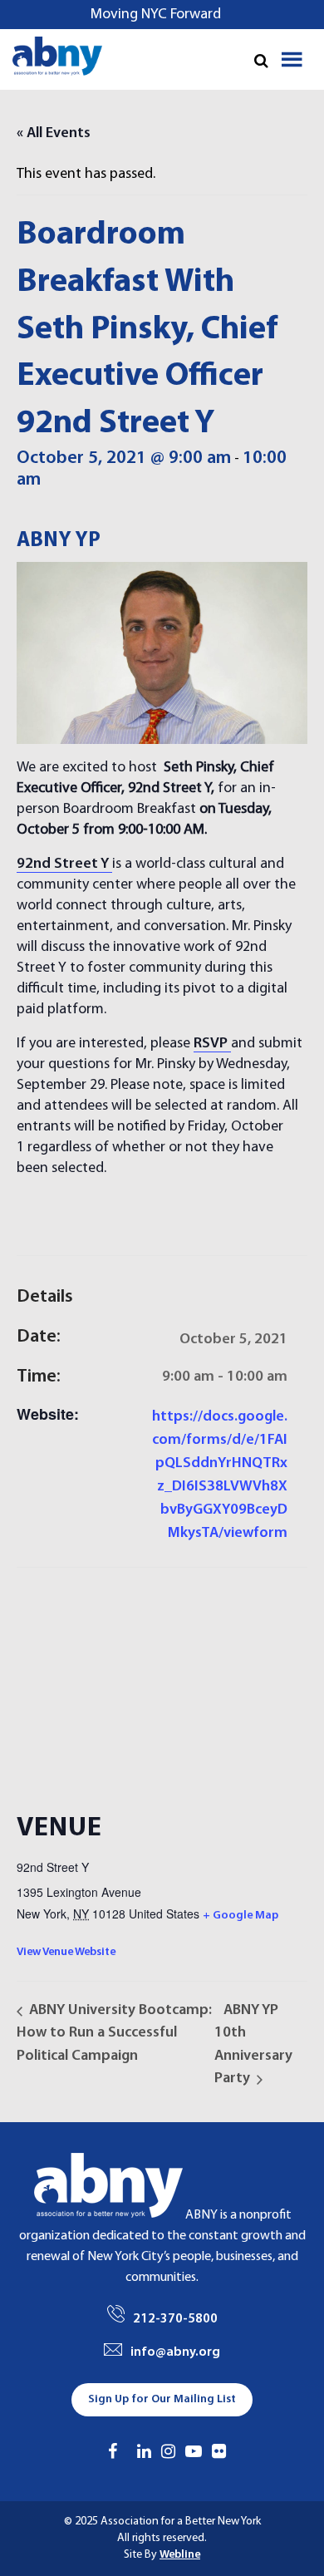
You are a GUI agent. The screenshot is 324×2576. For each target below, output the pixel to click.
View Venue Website (66, 1952)
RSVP (211, 1044)
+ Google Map (241, 1916)
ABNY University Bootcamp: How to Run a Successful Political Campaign (114, 2033)
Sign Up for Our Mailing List (162, 2399)
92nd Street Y (64, 864)
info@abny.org (175, 2352)
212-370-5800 (175, 2319)
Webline (180, 2555)
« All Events (54, 133)
